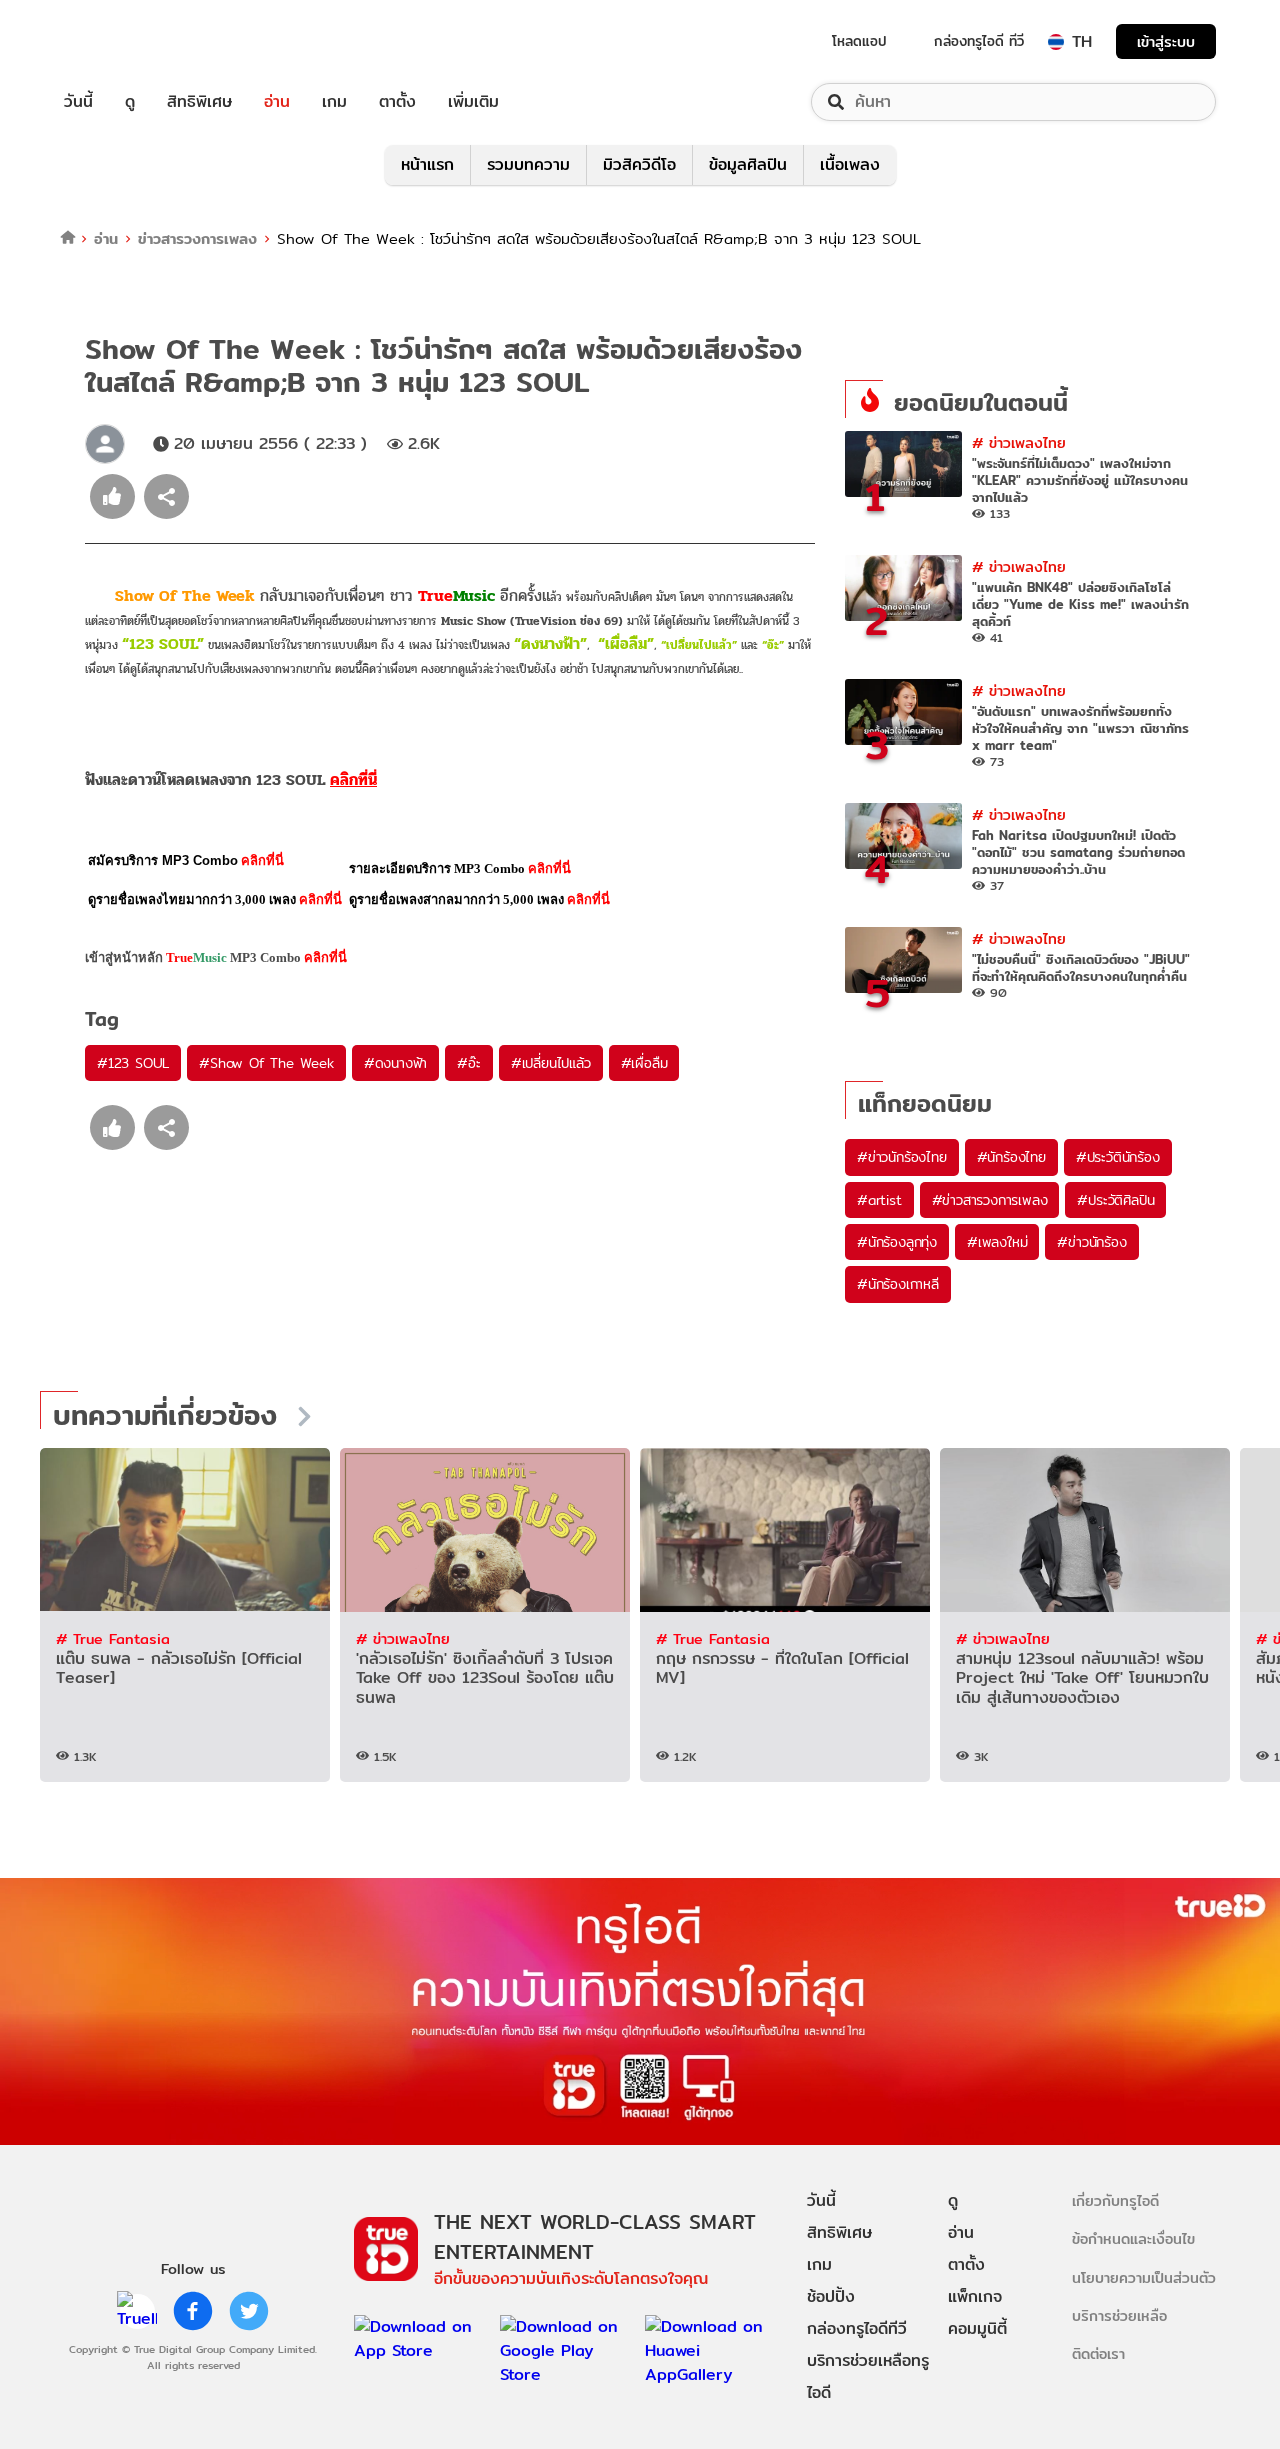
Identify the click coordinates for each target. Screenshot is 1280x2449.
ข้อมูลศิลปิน (748, 164)
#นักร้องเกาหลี (898, 1284)
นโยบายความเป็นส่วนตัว (1144, 2277)
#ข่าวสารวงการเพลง (990, 1200)
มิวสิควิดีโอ (639, 164)
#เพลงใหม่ (997, 1242)
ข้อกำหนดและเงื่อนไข (1133, 2238)
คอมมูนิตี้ (977, 2328)
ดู (130, 102)
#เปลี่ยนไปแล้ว (551, 1063)
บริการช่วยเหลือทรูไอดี (868, 2376)
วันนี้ (78, 102)
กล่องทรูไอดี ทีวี (979, 41)
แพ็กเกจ (975, 2296)
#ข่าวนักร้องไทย (902, 1157)
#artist (879, 1200)
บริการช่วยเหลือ (1119, 2315)
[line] (137, 2311)
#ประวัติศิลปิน (1115, 1200)
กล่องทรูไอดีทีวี (857, 2328)
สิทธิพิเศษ (199, 102)
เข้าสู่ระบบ (1166, 41)
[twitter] (249, 2311)
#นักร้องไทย (1011, 1157)
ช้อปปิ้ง (831, 2296)
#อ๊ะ (468, 1063)
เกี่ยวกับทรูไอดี (1115, 2200)
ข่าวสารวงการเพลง (197, 238)
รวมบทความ (528, 164)
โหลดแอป (859, 41)
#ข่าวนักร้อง (1091, 1242)
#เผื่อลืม (644, 1063)
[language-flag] (1056, 42)
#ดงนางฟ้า (395, 1063)
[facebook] (193, 2311)
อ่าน (277, 102)
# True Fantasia (113, 1638)
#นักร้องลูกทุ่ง (897, 1242)
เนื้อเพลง (850, 164)
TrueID (124, 41)
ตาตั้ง (397, 102)
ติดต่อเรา (1098, 2353)
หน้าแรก (427, 164)
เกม (334, 102)
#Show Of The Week (266, 1063)
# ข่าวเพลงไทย (1019, 442)
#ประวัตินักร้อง (1118, 1157)
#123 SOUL (133, 1063)
